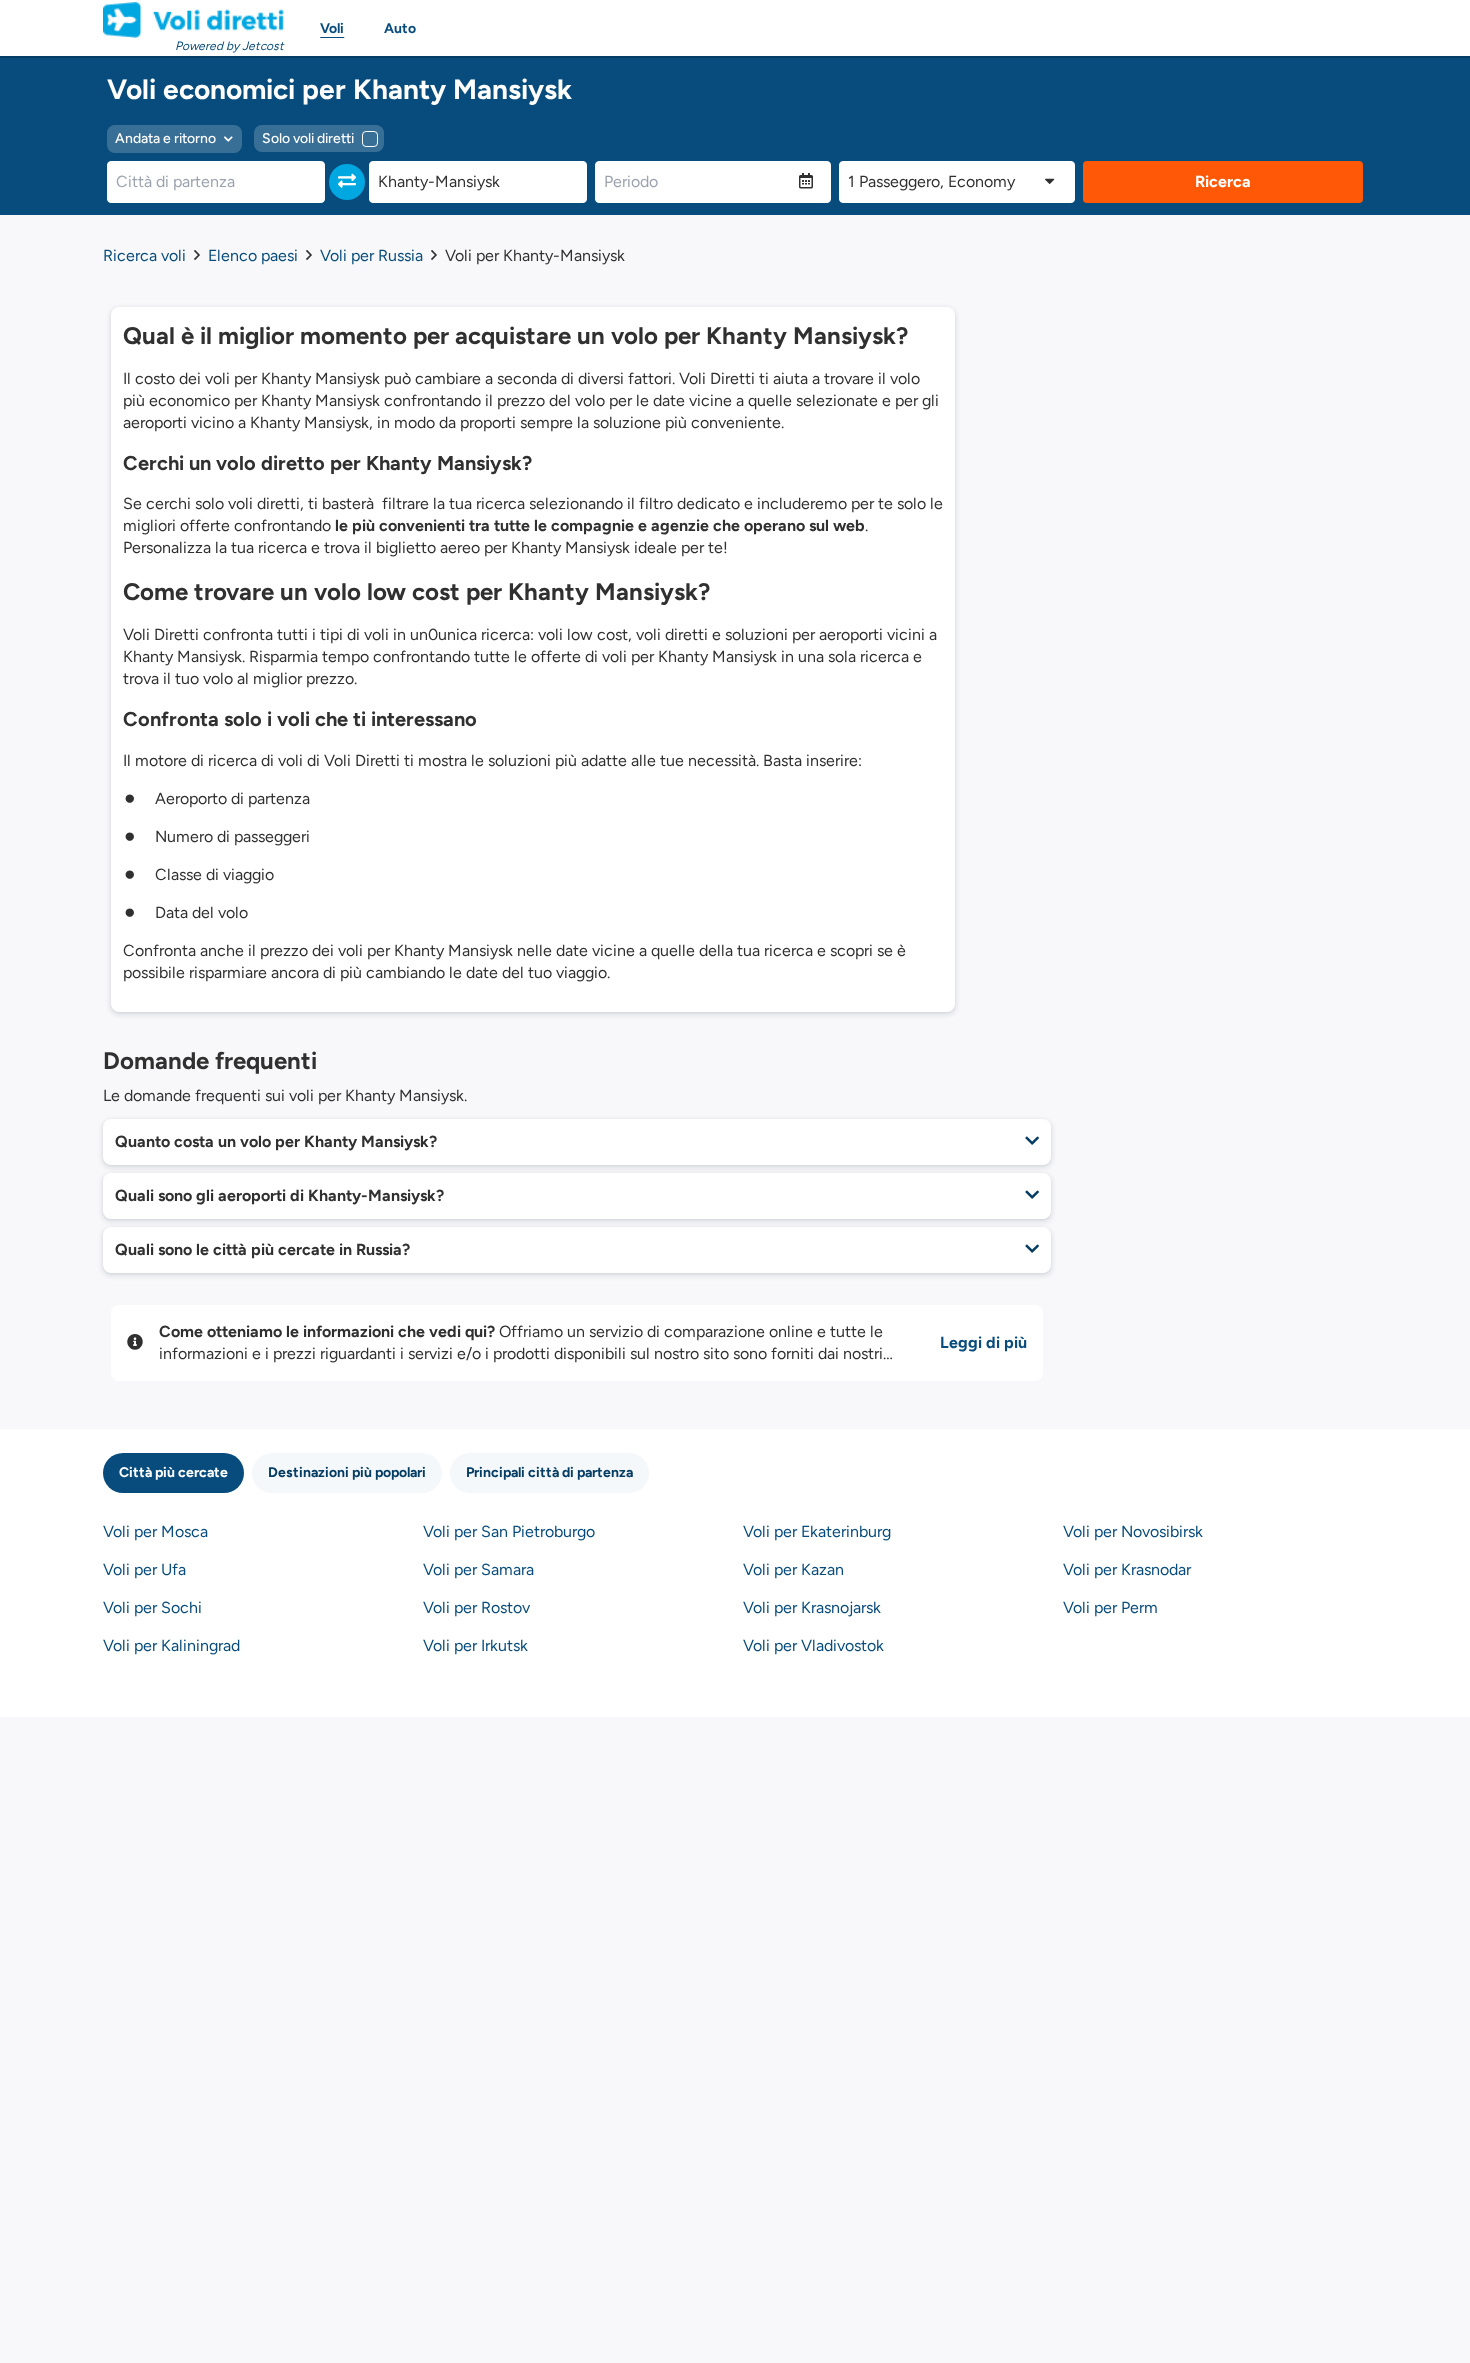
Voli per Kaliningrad (171, 1645)
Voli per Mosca (155, 1531)
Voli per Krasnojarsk (812, 1607)
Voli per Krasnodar (1127, 1569)
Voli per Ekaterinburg (817, 1531)
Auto (400, 28)
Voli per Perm (1110, 1607)
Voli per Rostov (476, 1607)
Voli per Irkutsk (475, 1645)
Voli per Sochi (152, 1607)
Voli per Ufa (144, 1569)
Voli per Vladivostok (813, 1645)
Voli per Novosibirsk (1133, 1531)
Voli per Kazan (793, 1569)
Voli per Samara (478, 1569)
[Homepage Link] (193, 20)
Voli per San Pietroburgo (509, 1531)
